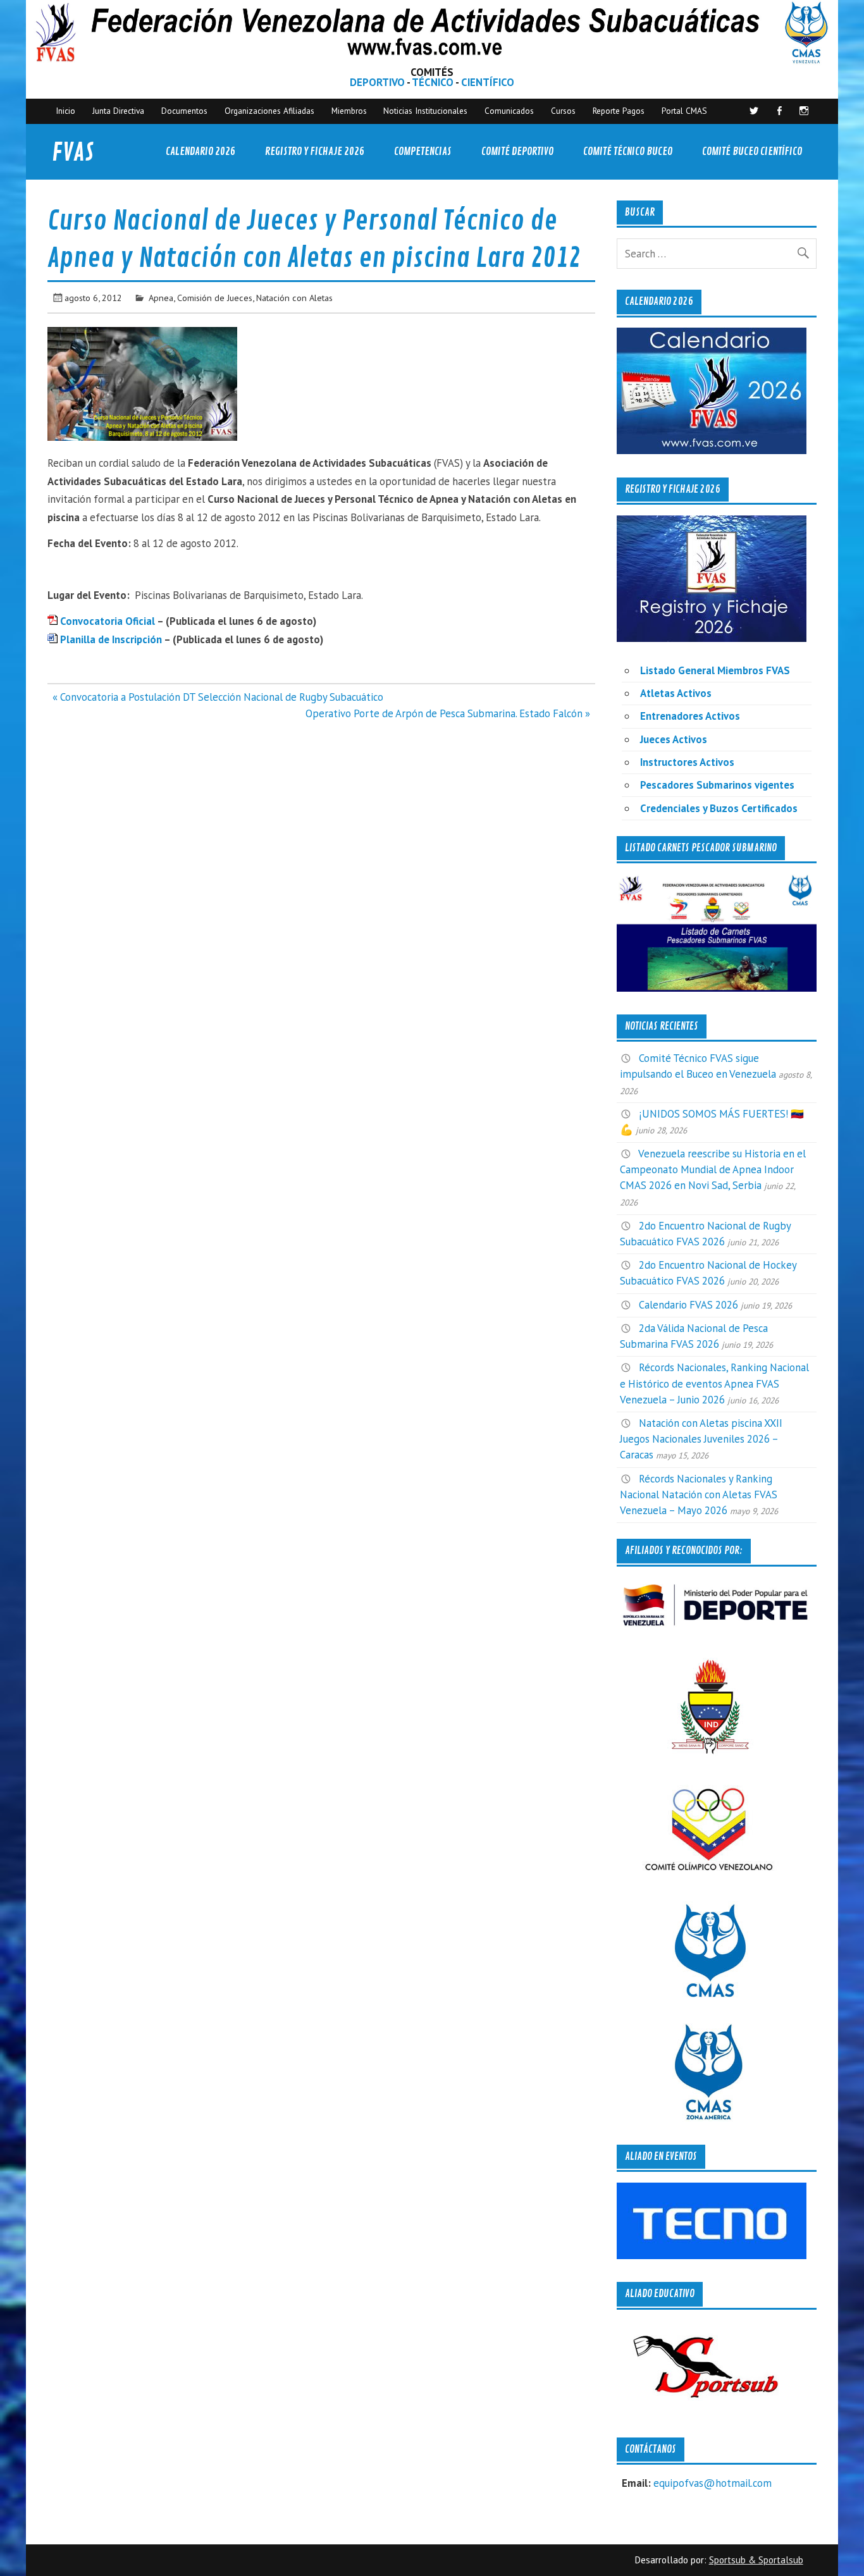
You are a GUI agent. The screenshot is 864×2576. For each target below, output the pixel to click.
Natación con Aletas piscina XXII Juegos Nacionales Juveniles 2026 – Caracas (701, 1439)
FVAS (73, 153)
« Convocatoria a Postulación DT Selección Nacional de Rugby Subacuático (218, 697)
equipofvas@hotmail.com (713, 2483)
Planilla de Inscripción (110, 639)
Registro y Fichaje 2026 (315, 151)
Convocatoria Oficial (108, 621)
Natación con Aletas (294, 298)
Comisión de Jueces (215, 298)
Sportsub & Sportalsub (756, 2560)
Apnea (161, 298)
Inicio (65, 111)
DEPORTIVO (377, 82)
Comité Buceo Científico (752, 151)
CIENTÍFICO (488, 82)
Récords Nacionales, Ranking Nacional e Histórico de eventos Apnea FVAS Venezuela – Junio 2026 (714, 1383)
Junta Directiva (118, 111)
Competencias (423, 151)
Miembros (349, 111)
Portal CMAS (684, 111)
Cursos (563, 111)
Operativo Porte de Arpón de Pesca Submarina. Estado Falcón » (448, 713)
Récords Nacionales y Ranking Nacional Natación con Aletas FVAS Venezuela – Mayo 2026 (699, 1494)
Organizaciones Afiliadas (269, 111)
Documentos (184, 111)
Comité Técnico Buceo (628, 151)
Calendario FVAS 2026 (688, 1305)
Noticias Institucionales (425, 111)
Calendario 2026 (201, 151)
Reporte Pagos (619, 111)
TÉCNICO (433, 82)
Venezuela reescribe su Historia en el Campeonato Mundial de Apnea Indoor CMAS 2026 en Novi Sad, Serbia (713, 1169)
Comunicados (509, 111)
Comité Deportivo (517, 151)
